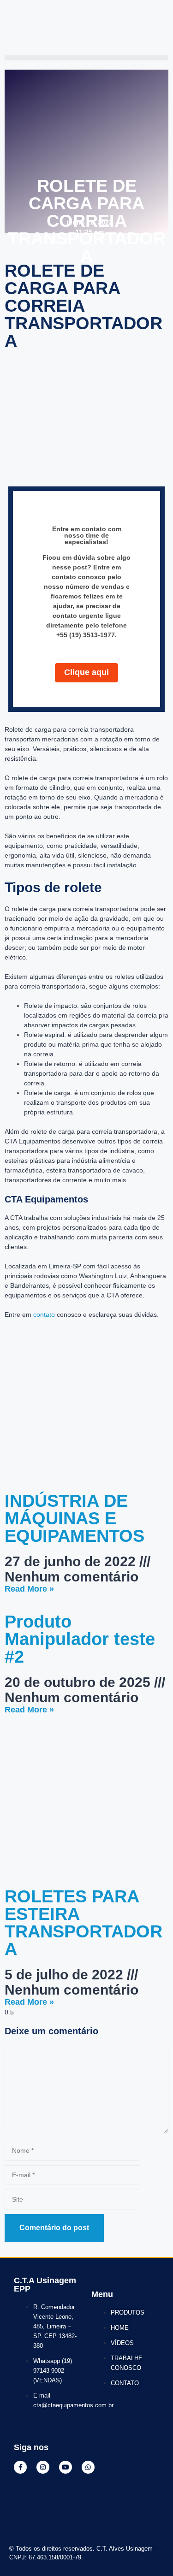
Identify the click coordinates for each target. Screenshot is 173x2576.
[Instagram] (43, 2467)
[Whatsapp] (88, 2467)
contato (44, 1315)
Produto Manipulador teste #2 (80, 1639)
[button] (86, 58)
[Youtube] (66, 2467)
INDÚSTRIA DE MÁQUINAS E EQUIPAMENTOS (75, 1518)
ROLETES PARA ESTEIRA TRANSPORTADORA (84, 1923)
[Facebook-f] (20, 2467)
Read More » (29, 1589)
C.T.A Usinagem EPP (45, 2285)
